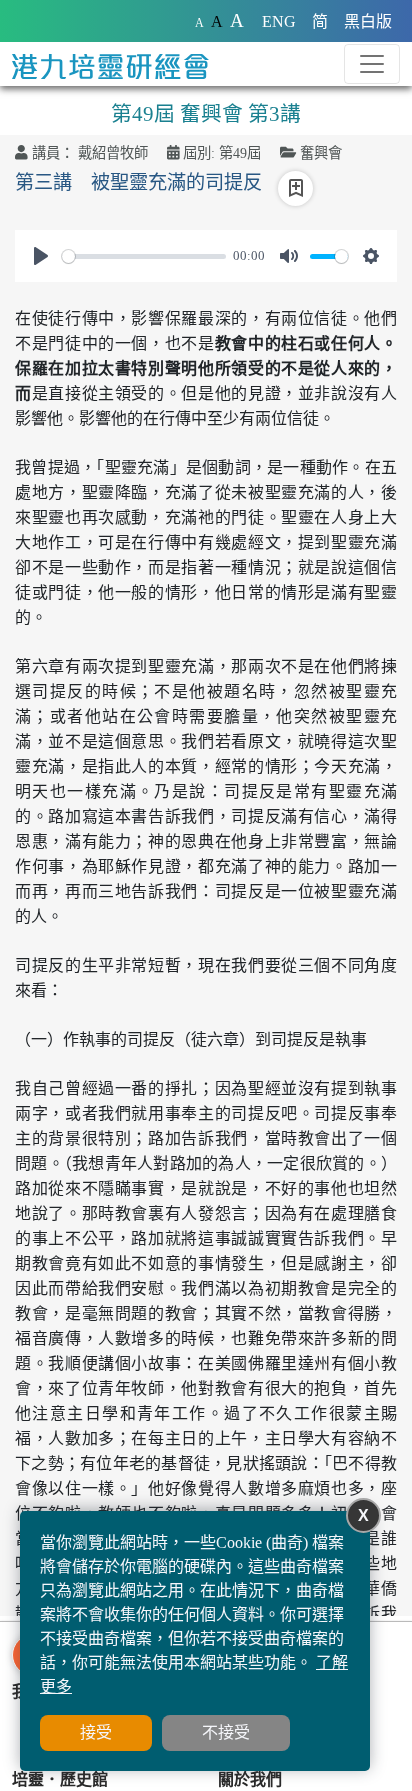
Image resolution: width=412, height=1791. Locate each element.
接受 (96, 1732)
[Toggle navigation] (372, 64)
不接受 (226, 1732)
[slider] (144, 256)
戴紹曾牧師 (113, 153)
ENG (279, 21)
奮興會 (321, 153)
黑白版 (368, 21)
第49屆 (240, 153)
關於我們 (250, 1779)
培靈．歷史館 (60, 1779)
